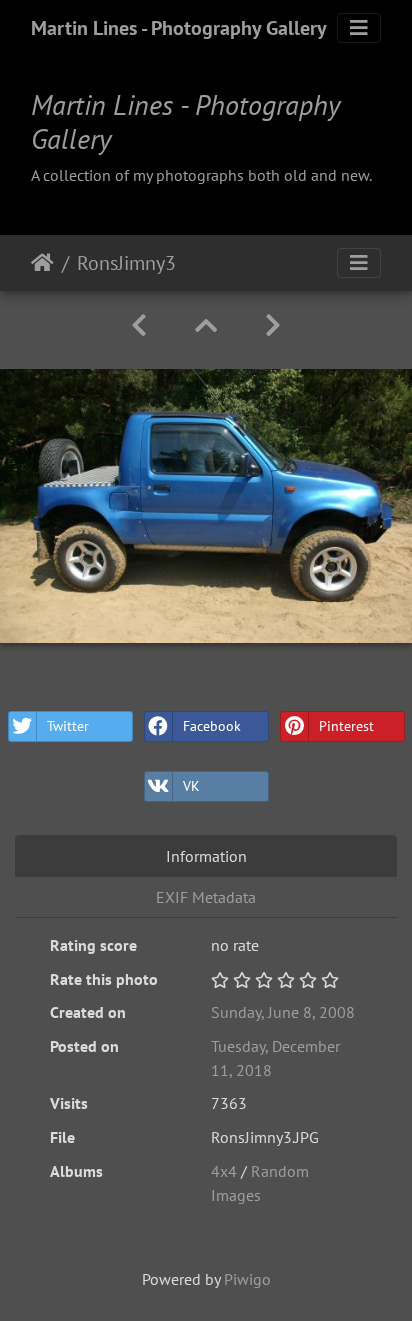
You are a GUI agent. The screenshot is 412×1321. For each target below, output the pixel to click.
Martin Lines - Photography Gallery (179, 28)
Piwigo (247, 1279)
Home (42, 263)
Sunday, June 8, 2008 (283, 1012)
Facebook (212, 726)
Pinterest (346, 726)
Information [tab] (206, 856)
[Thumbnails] (206, 325)
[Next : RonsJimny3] (273, 325)
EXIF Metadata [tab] (206, 897)
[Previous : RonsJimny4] (139, 325)
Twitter (68, 726)
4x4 (226, 1171)
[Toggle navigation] (359, 28)
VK (191, 786)
